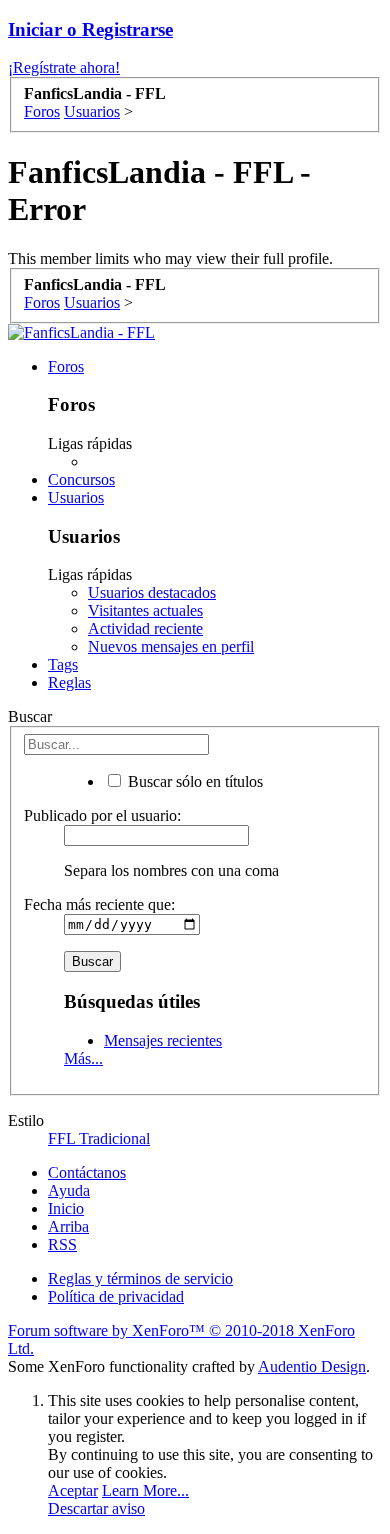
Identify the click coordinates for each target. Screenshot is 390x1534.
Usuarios (76, 497)
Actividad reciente (145, 628)
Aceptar (73, 1490)
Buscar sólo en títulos (193, 781)
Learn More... (145, 1490)
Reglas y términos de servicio (140, 1278)
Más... (83, 1058)
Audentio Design (312, 1366)
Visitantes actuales (145, 610)
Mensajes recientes (163, 1040)
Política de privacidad (116, 1296)
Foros (66, 366)
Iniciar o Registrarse (90, 29)
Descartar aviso (96, 1508)
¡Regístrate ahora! (64, 67)
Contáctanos (87, 1172)
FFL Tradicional (99, 1138)
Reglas (69, 682)
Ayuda (69, 1190)
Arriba (68, 1226)
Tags (63, 664)
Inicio (66, 1208)
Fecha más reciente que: (99, 904)
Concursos (81, 479)
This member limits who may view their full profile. (170, 258)
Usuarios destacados (152, 592)
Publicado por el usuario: (102, 815)
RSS (62, 1244)
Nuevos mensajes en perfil (171, 646)
